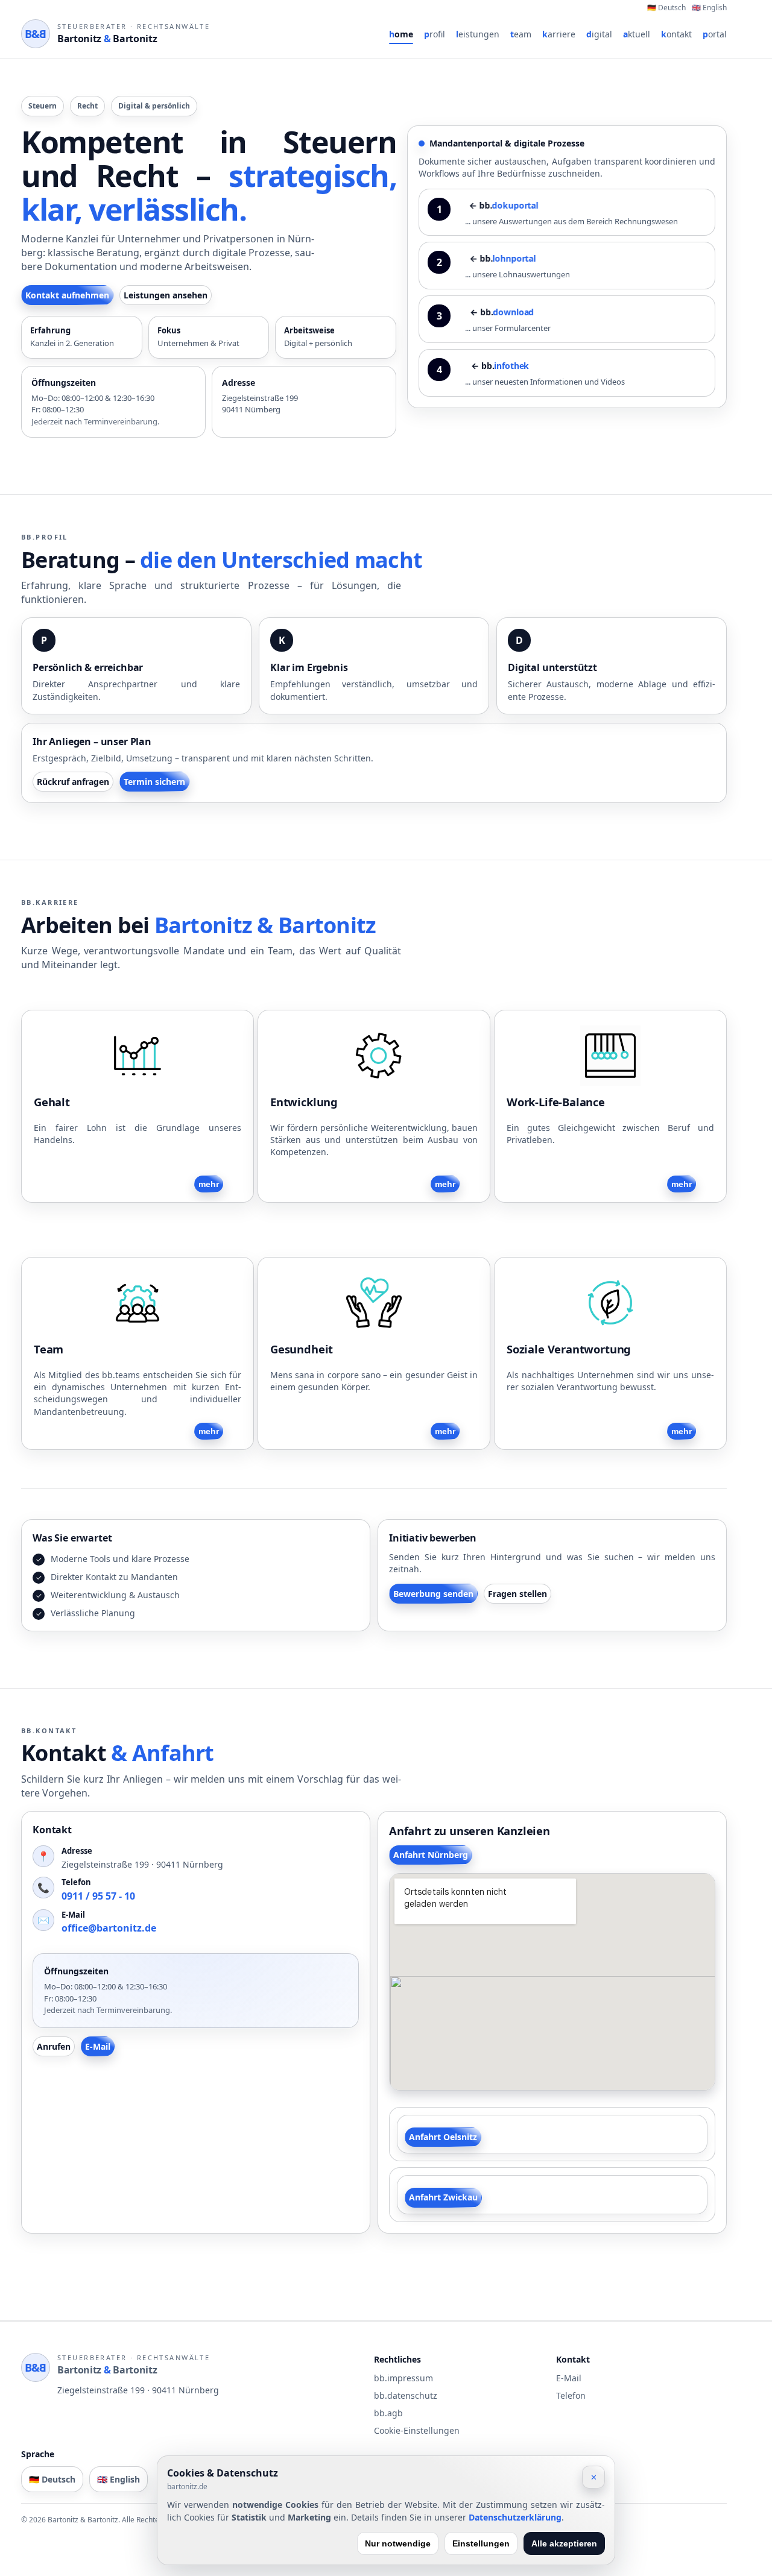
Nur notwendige (398, 2543)
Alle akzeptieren (564, 2543)
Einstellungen (481, 2543)
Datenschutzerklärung (515, 2517)
